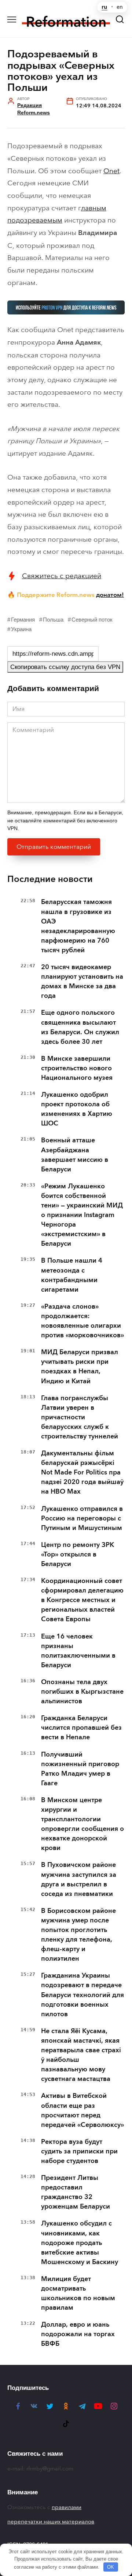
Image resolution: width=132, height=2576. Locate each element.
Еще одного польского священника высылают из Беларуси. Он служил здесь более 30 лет (80, 1027)
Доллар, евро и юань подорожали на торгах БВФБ (78, 2334)
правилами (67, 2507)
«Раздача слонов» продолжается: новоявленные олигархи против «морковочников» (82, 1321)
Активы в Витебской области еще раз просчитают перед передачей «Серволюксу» (82, 2110)
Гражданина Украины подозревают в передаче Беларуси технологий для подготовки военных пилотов (82, 1995)
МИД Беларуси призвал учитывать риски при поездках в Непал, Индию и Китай (80, 1366)
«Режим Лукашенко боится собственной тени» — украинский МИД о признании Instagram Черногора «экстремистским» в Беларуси (82, 1215)
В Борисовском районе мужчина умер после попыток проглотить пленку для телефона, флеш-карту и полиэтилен (78, 1935)
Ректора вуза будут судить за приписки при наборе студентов (79, 2151)
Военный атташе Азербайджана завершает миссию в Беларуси (75, 1154)
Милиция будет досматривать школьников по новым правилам (78, 2293)
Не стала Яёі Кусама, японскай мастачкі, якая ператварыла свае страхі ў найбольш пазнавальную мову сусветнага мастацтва (81, 2055)
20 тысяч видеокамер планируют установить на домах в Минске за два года (82, 981)
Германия (23, 620)
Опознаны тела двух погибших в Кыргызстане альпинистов (82, 1691)
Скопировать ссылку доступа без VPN (65, 667)
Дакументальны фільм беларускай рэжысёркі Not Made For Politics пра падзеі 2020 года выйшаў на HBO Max (82, 1472)
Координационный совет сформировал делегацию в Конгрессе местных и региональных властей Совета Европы (82, 1600)
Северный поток (92, 620)
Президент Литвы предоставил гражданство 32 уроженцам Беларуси (76, 2192)
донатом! (110, 595)
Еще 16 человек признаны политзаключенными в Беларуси (78, 1651)
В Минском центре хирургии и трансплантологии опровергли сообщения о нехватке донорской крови (82, 1824)
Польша (53, 620)
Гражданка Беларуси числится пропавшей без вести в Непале (81, 1728)
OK (111, 2567)
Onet (111, 171)
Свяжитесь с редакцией (62, 576)
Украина (21, 629)
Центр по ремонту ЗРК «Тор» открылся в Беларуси (78, 1554)
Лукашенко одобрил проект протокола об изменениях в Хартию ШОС (77, 1109)
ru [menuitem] (104, 7)
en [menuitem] (120, 7)
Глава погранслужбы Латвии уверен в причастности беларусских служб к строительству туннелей (80, 1417)
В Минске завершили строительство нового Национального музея (77, 1068)
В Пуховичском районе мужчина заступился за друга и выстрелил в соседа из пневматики (79, 1879)
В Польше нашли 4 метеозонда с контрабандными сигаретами (72, 1275)
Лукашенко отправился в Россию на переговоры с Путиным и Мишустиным (82, 1518)
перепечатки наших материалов (51, 2522)
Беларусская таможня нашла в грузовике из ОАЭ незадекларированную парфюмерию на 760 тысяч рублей (78, 926)
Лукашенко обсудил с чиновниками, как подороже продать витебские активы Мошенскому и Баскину (80, 2242)
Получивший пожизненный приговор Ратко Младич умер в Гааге (80, 1769)
